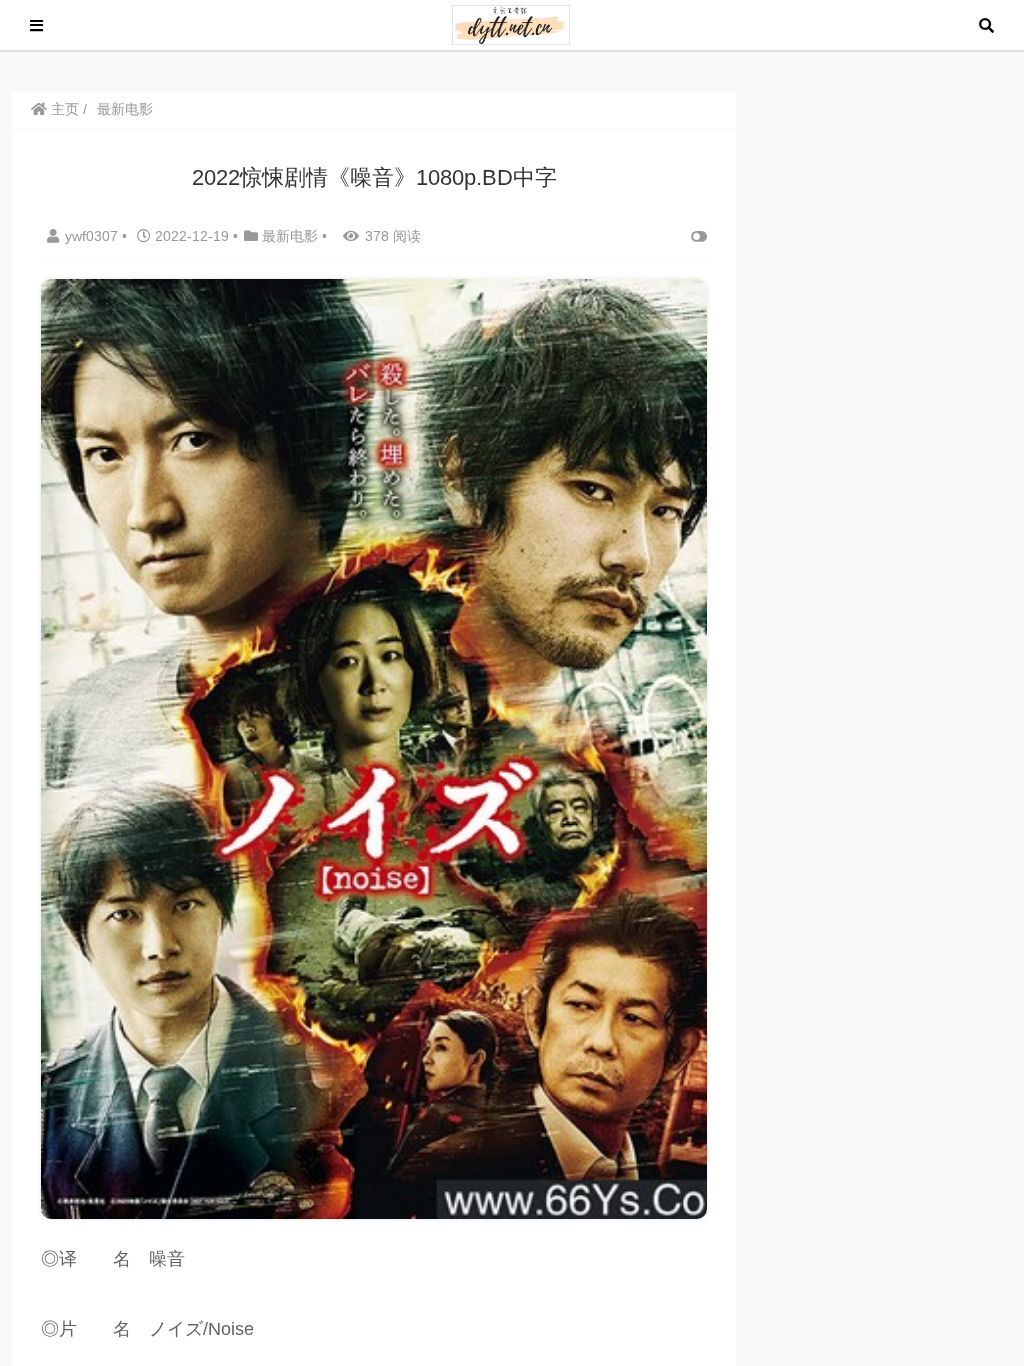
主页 (63, 109)
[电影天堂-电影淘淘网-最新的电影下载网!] (511, 23)
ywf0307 (93, 236)
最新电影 (125, 109)
